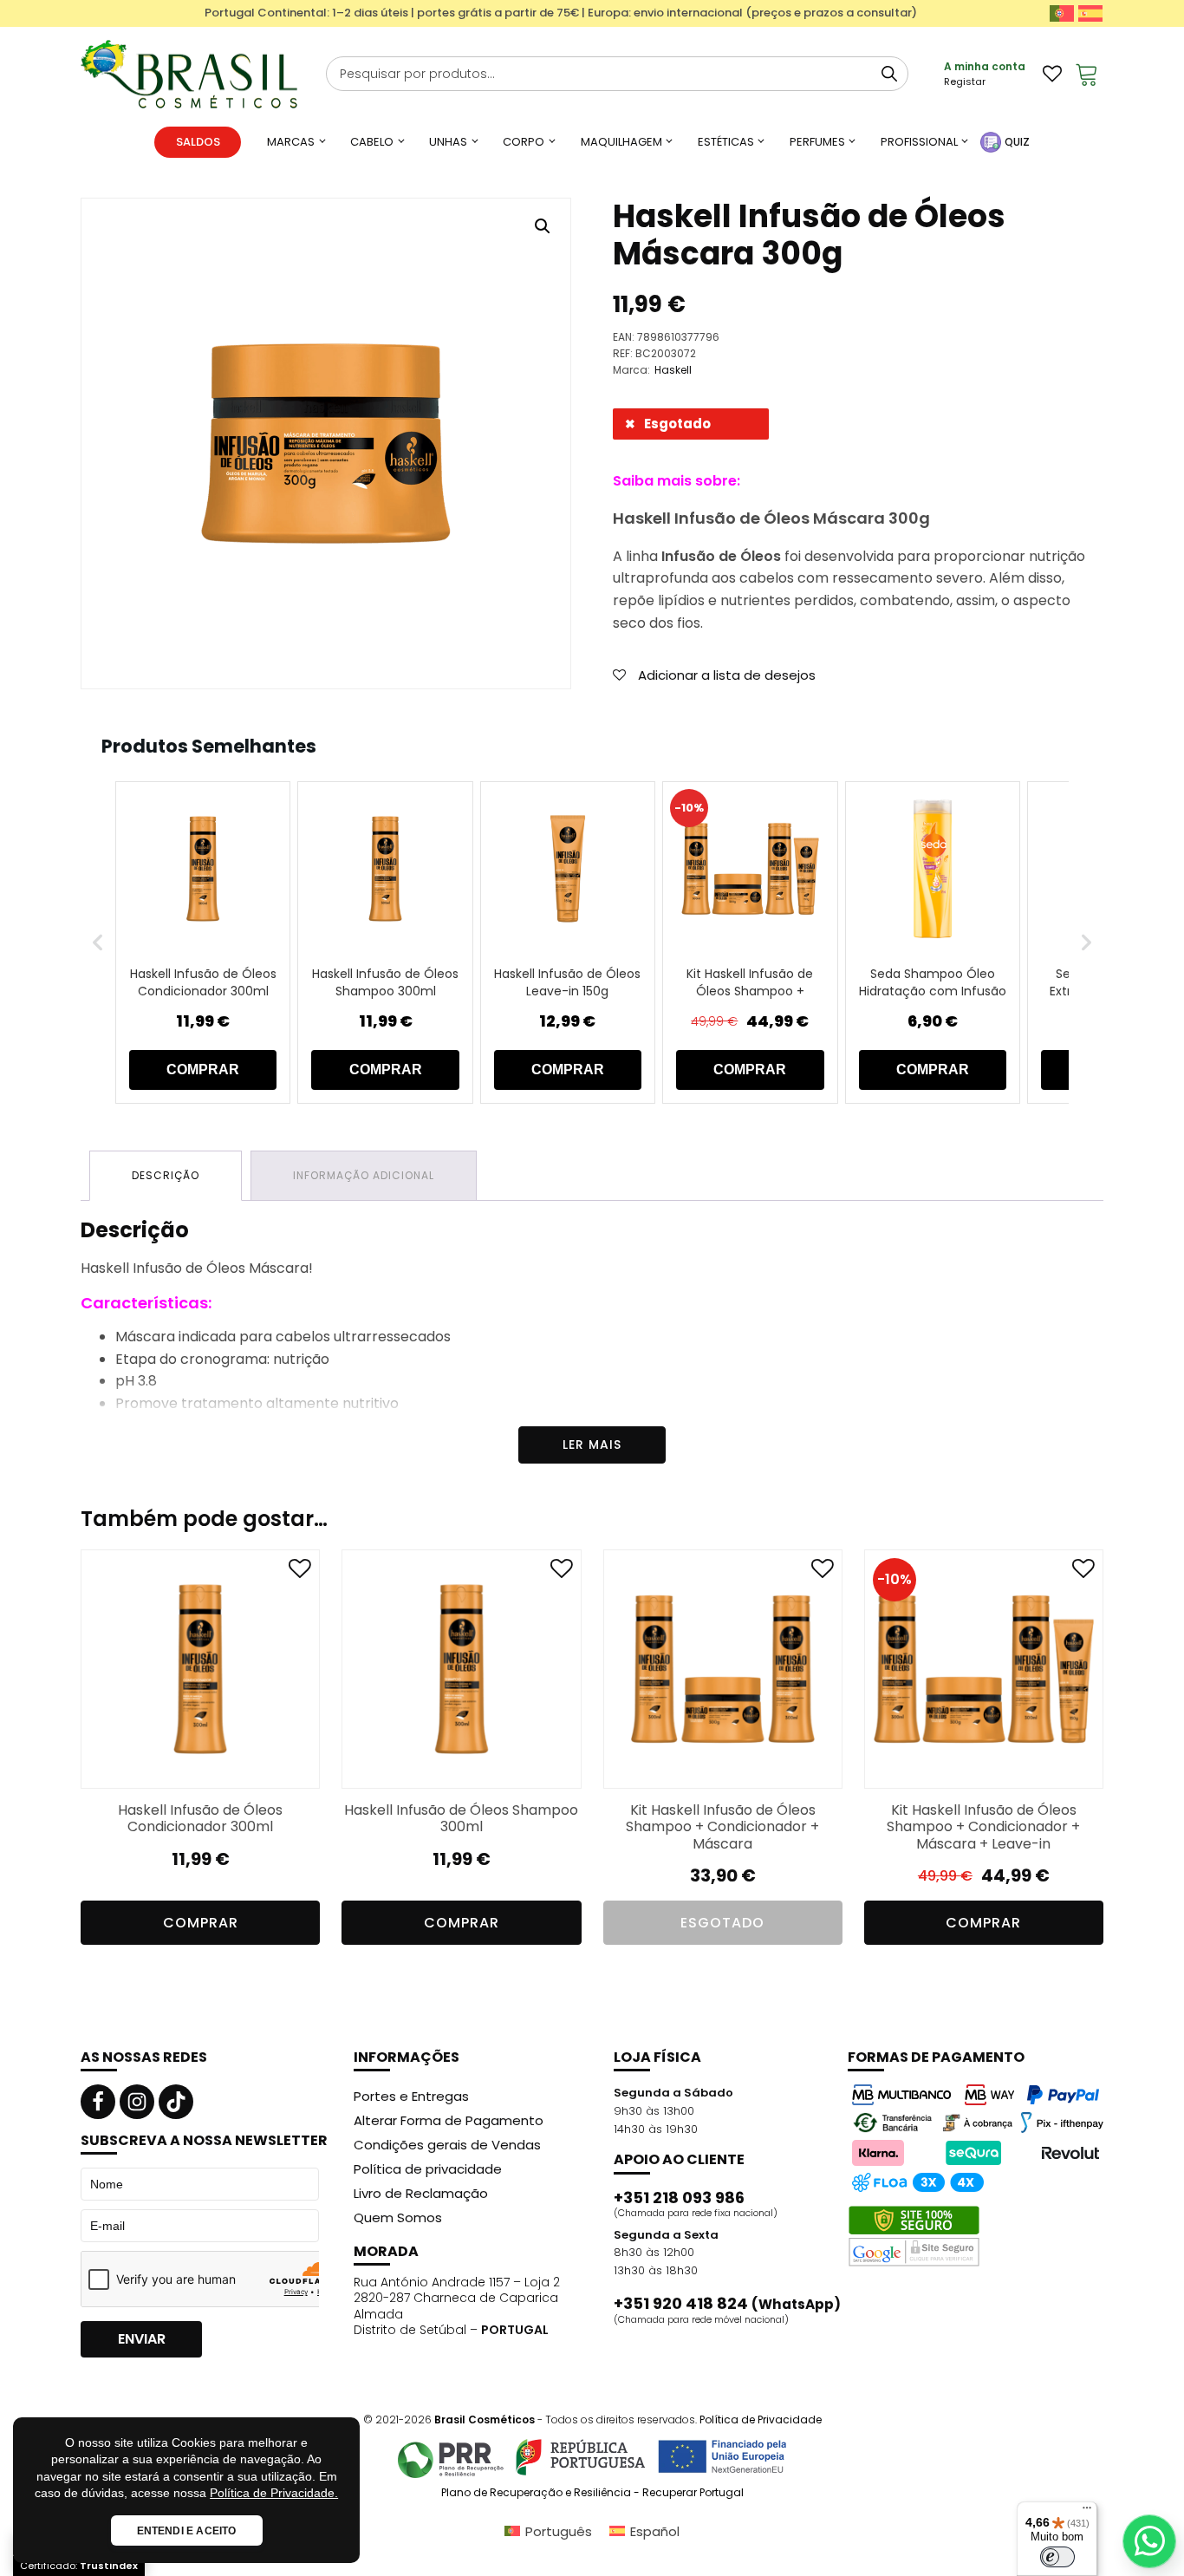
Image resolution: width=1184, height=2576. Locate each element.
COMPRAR (203, 1070)
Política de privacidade (428, 2169)
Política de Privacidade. (274, 2493)
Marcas (291, 142)
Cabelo (372, 142)
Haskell (673, 370)
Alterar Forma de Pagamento (449, 2120)
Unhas (448, 142)
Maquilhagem (621, 142)
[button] (543, 226)
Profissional (919, 142)
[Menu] (1087, 2512)
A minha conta (985, 66)
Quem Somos (398, 2217)
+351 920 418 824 (727, 2304)
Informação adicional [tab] (364, 1175)
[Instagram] (137, 2102)
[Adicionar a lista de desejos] (300, 1572)
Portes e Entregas (411, 2096)
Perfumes (817, 142)
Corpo (524, 142)
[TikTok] (176, 2102)
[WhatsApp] (1149, 2541)
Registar (965, 82)
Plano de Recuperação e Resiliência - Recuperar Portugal (592, 2493)
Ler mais (592, 1445)
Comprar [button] (201, 1923)
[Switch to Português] (1062, 13)
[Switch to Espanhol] (1090, 13)
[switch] (1057, 2557)
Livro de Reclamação (421, 2193)
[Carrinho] (1087, 74)
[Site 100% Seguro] (914, 2236)
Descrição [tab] (166, 1175)
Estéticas (726, 142)
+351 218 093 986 (679, 2198)
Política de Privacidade (761, 2419)
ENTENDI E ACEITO (187, 2531)
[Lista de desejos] (1052, 74)
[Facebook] (98, 2102)
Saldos (198, 142)
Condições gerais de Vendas (447, 2145)
